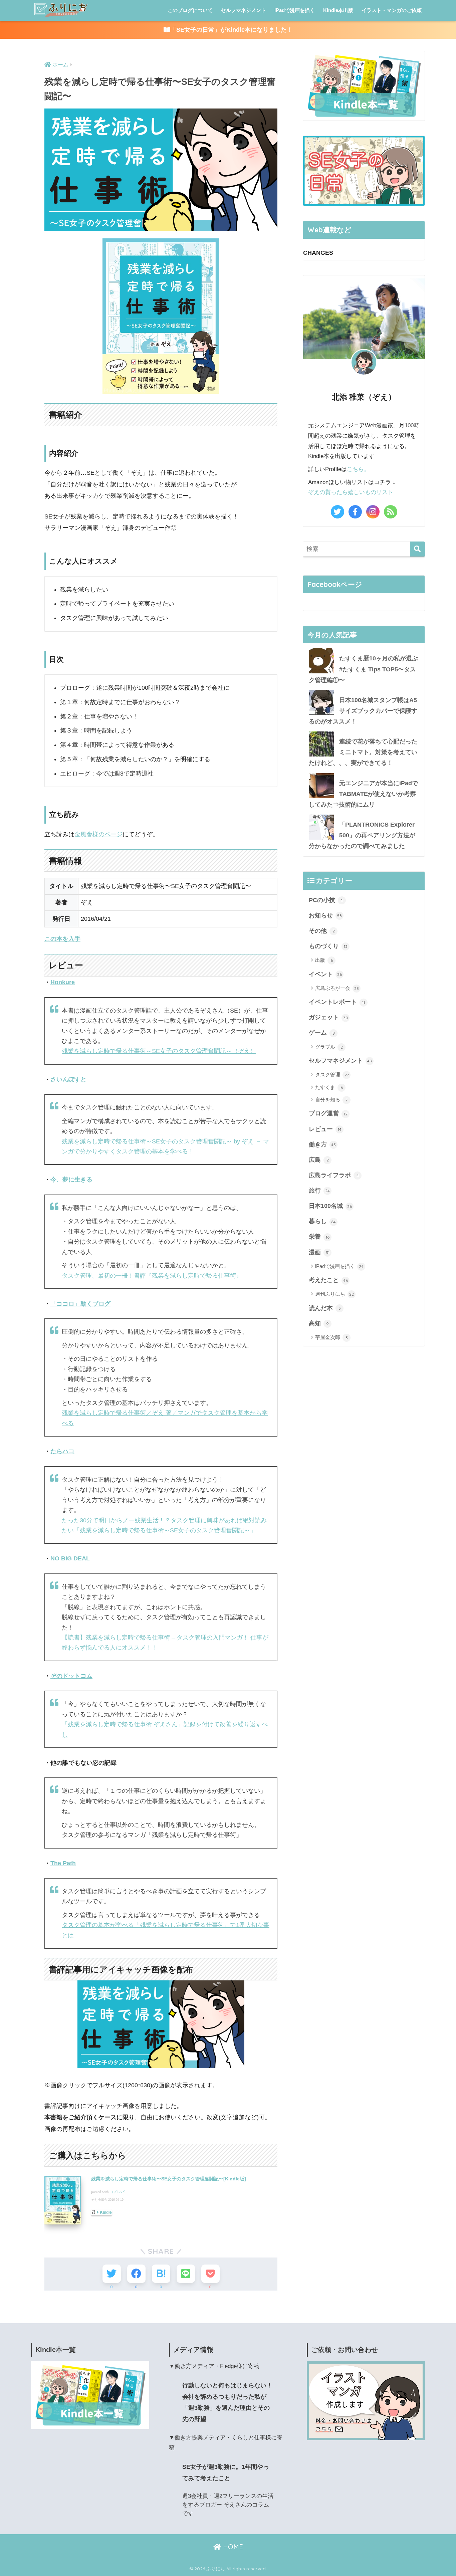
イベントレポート (337, 1002)
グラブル (329, 1047)
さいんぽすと (68, 1079)
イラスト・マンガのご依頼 (392, 10)
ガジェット (328, 1017)
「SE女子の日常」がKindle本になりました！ (232, 30)
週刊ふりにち (334, 1294)
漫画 (319, 1252)
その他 (322, 931)
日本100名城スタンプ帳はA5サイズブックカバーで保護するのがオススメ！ (363, 711)
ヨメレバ (117, 2192)
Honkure (63, 982)
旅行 (319, 1191)
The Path (63, 1863)
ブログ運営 (328, 1113)
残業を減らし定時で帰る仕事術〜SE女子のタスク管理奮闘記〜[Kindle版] (169, 2179)
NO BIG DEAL (70, 1558)
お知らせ (325, 915)
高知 (319, 1323)
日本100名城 (330, 1206)
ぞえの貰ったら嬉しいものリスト (351, 492)
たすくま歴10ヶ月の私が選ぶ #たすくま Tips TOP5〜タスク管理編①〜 (363, 669)
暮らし (322, 1221)
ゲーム (322, 1033)
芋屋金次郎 (331, 1337)
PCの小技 (326, 900)
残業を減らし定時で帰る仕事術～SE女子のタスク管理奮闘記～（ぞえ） (159, 1051)
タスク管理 (332, 1075)
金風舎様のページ (98, 834)
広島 (319, 1160)
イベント (325, 974)
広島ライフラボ (334, 1175)
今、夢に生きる (71, 1179)
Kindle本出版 (338, 10)
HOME (232, 2547)
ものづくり (328, 946)
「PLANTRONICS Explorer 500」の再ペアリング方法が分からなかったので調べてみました (362, 835)
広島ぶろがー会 (337, 988)
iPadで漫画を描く (295, 10)
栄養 (319, 1237)
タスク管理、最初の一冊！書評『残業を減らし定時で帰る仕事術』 (152, 1276)
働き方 (322, 1144)
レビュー (325, 1129)
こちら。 (358, 469)
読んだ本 (325, 1308)
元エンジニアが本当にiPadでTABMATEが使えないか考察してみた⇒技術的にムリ (363, 794)
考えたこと (328, 1280)
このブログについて (190, 10)
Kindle (106, 2212)
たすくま (329, 1087)
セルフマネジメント (244, 10)
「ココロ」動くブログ (80, 1304)
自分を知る (331, 1100)
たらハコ (62, 1451)
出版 (324, 960)
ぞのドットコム (71, 1676)
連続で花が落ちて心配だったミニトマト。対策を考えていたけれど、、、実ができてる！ (363, 752)
